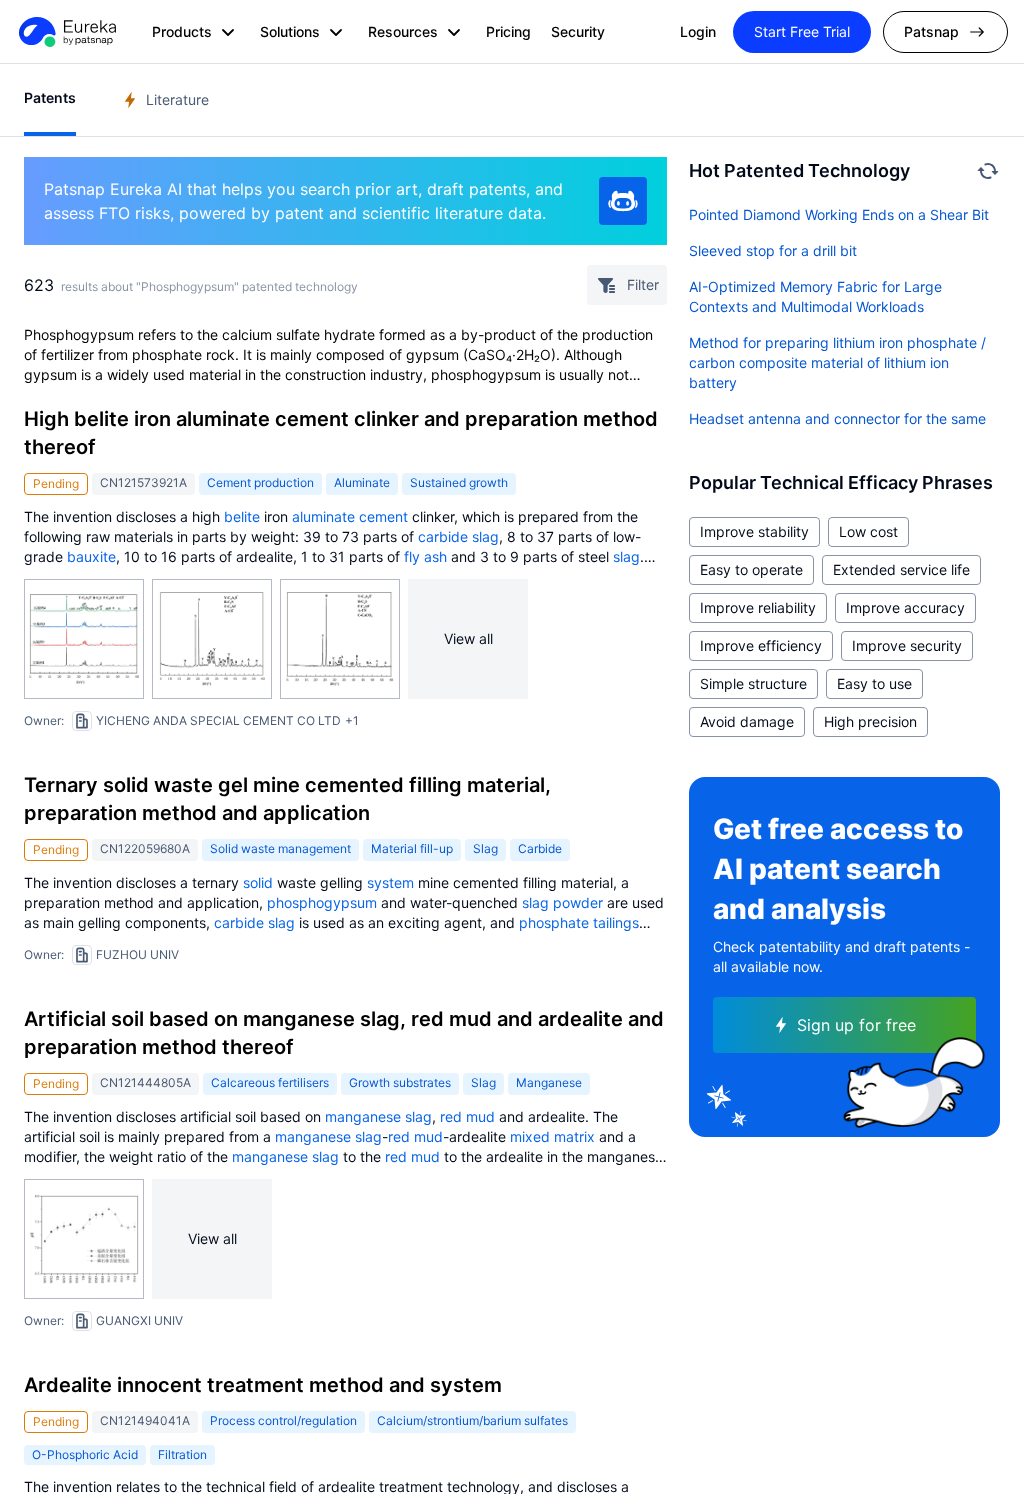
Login (698, 31)
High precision (870, 721)
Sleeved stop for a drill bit (773, 250)
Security (578, 31)
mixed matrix (552, 1136)
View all (468, 638)
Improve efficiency (761, 645)
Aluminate (362, 482)
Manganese (549, 1082)
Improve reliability (758, 607)
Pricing (508, 31)
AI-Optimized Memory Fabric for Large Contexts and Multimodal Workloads (815, 296)
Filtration (182, 1454)
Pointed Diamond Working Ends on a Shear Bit (839, 214)
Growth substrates (400, 1082)
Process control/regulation (283, 1420)
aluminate (323, 516)
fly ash (425, 556)
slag (485, 536)
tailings (616, 922)
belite (242, 516)
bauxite (91, 556)
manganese (363, 1116)
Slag (485, 848)
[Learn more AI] (623, 201)
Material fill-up (412, 848)
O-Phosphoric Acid (85, 1454)
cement (383, 516)
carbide (443, 536)
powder (578, 902)
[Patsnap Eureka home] (66, 32)
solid (258, 882)
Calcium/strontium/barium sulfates (472, 1420)
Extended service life (901, 569)
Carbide (540, 848)
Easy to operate (751, 569)
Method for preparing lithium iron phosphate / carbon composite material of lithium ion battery (837, 362)
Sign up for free (856, 1025)
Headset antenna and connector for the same (837, 418)
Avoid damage (747, 721)
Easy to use (874, 683)
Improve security (907, 645)
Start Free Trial (802, 31)
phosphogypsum (322, 902)
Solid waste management (280, 848)
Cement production (260, 482)
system (390, 882)
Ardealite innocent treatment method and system (263, 1385)
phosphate (554, 922)
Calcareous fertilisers (270, 1082)
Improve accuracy (905, 607)
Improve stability (754, 531)
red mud (467, 1116)
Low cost (868, 531)
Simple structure (753, 683)
